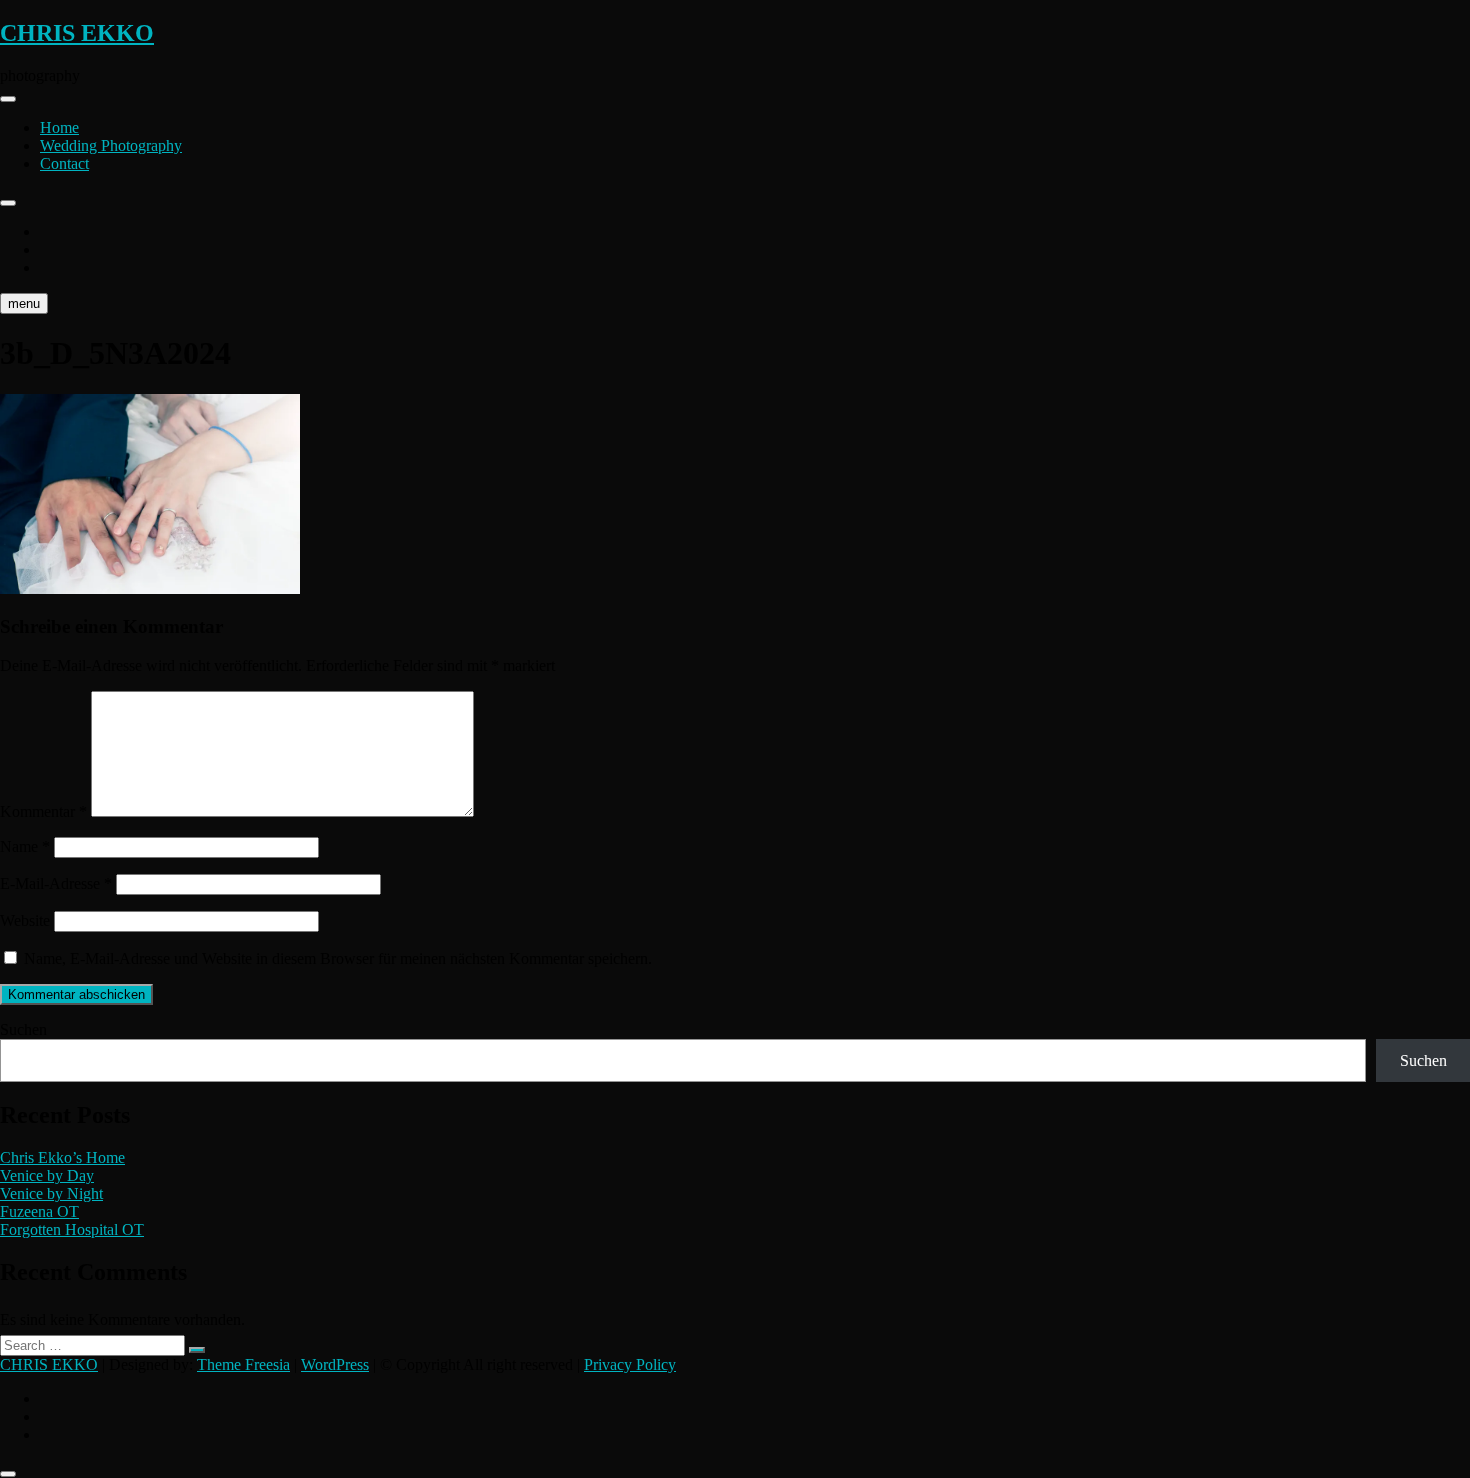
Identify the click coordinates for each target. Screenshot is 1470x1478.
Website (25, 920)
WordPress (335, 1364)
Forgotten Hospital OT (72, 1229)
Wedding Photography (111, 145)
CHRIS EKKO (77, 33)
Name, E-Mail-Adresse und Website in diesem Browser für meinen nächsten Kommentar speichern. (338, 958)
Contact (64, 163)
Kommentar (43, 811)
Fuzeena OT (39, 1211)
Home (59, 127)
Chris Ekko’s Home (62, 1157)
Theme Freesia (243, 1364)
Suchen (23, 1029)
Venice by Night (51, 1193)
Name (25, 846)
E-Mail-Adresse (56, 883)
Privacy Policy (630, 1364)
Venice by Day (47, 1175)
